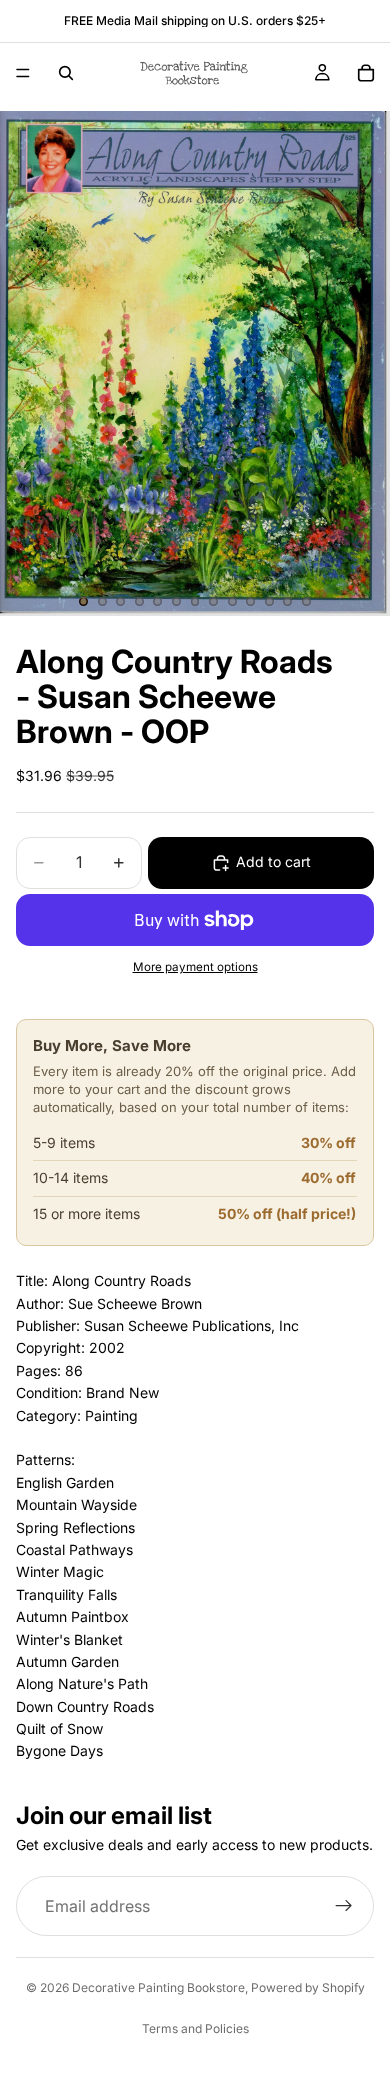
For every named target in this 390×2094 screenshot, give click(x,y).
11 (269, 602)
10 (251, 602)
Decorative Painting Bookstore (158, 1987)
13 (306, 602)
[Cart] (366, 73)
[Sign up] (344, 1906)
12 (288, 602)
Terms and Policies (195, 2028)
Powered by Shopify (308, 1987)
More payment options (195, 967)
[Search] (66, 73)
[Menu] (23, 73)
